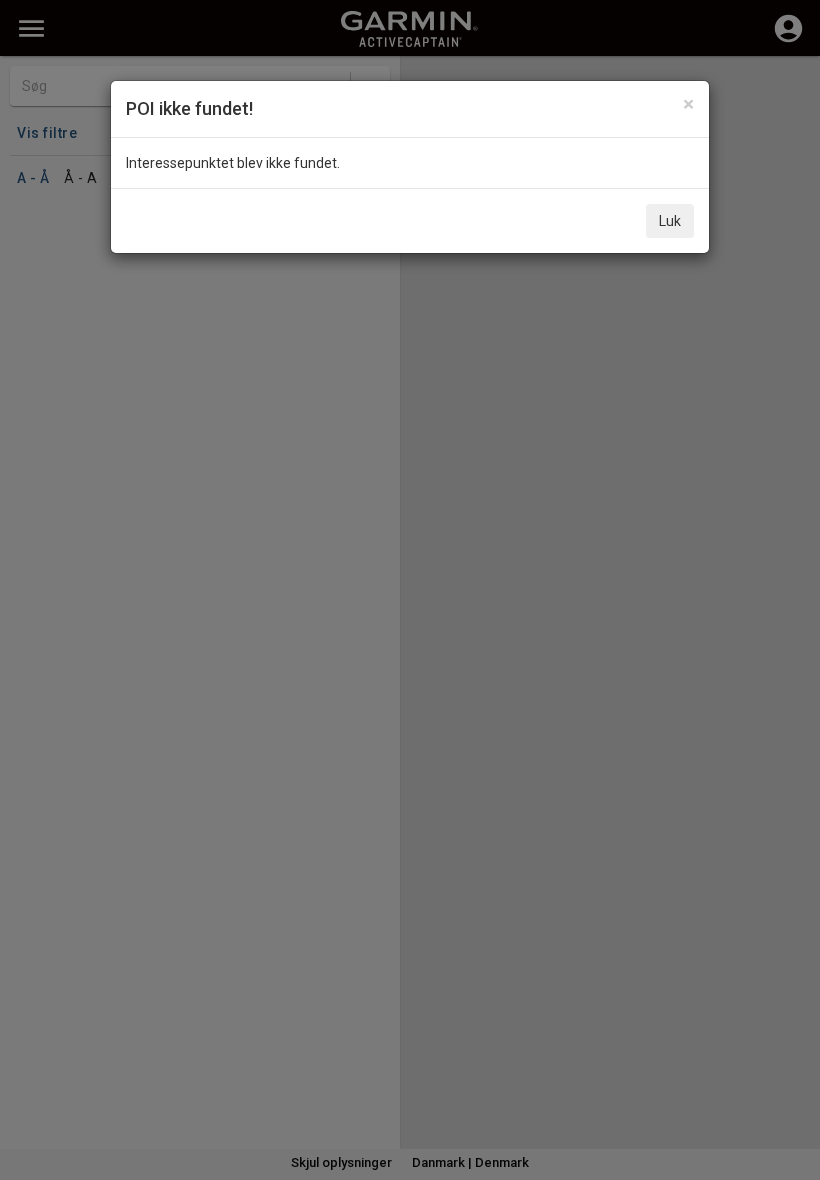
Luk (670, 221)
